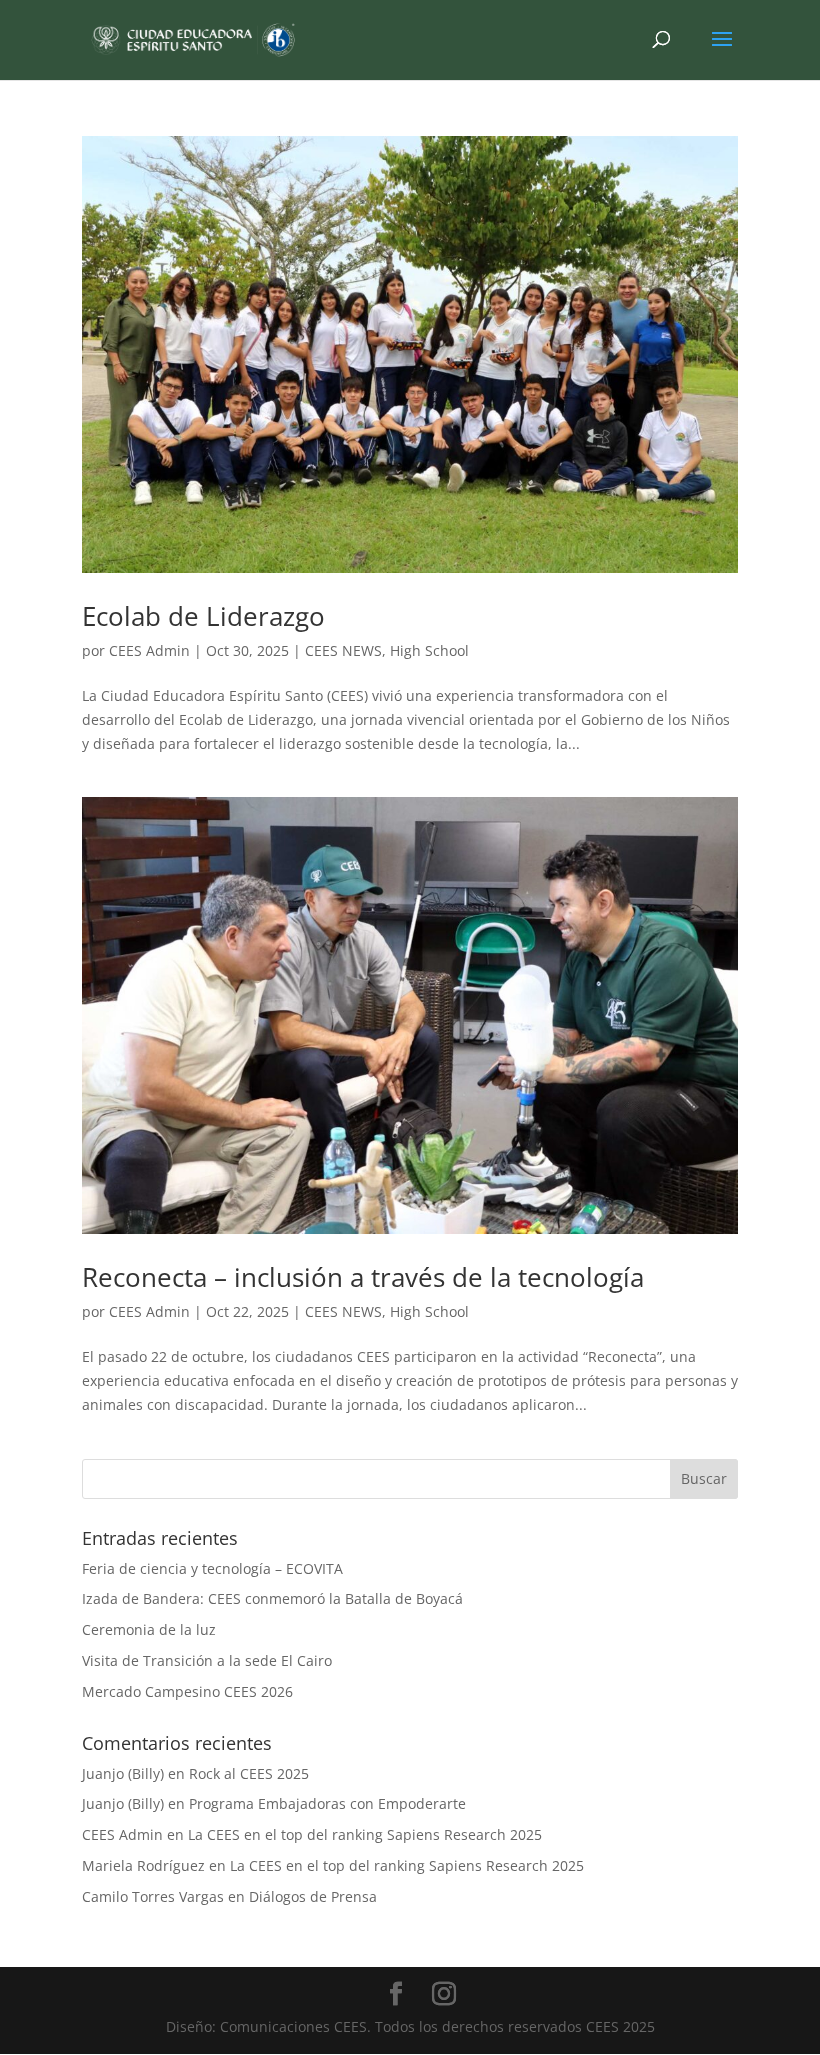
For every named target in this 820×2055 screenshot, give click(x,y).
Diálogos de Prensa (313, 1896)
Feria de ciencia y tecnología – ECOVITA (212, 1568)
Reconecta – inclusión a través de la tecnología (363, 1277)
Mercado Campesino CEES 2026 (187, 1691)
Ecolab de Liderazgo (203, 616)
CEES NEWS (343, 650)
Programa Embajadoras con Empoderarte (327, 1803)
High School (429, 650)
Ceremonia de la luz (149, 1629)
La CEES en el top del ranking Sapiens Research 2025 (365, 1834)
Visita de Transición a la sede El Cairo (207, 1660)
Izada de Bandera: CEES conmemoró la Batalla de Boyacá (272, 1598)
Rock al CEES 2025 (249, 1773)
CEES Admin (149, 650)
